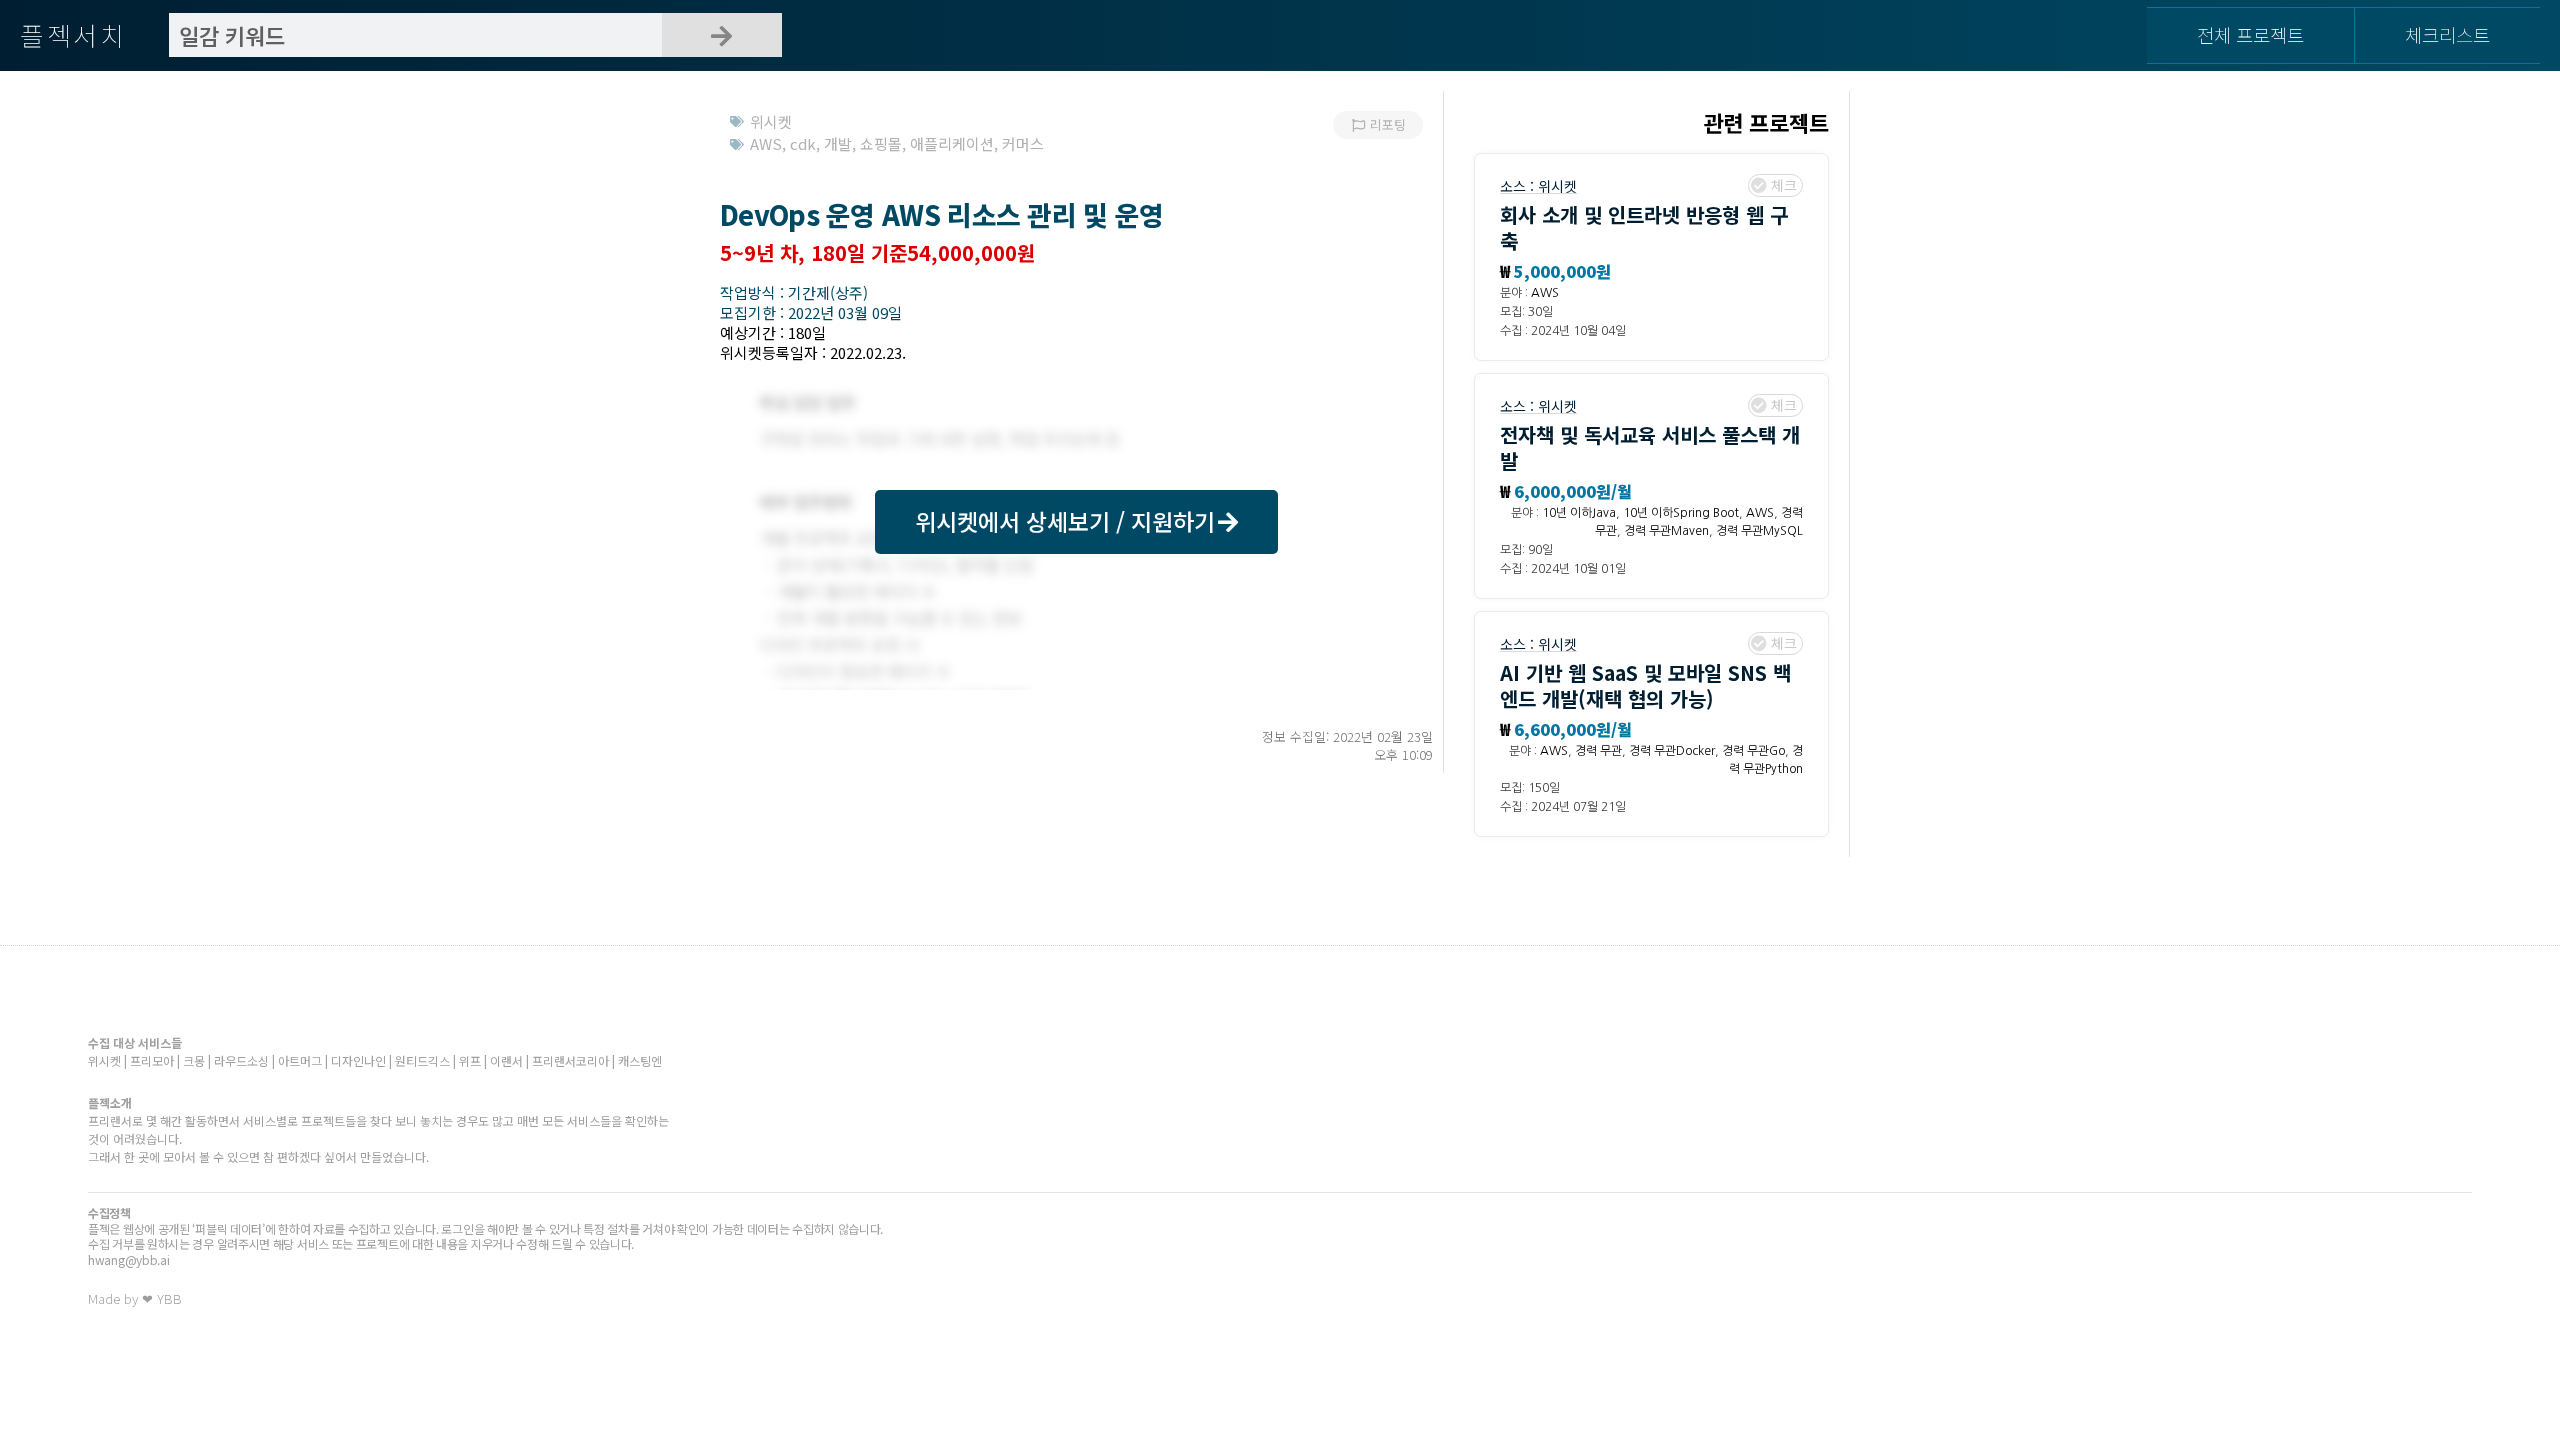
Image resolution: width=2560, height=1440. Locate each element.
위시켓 (1557, 186)
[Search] (722, 35)
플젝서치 (73, 34)
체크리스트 (2447, 34)
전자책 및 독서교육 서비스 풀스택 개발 (1650, 447)
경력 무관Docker (1672, 751)
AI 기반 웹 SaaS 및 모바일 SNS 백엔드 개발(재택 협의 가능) (1645, 685)
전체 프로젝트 (2250, 34)
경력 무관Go (1753, 751)
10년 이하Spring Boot (1681, 513)
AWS (1545, 293)
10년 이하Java (1579, 513)
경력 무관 (1598, 751)
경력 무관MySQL (1759, 531)
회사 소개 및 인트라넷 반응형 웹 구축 (1644, 227)
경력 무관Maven (1666, 531)
